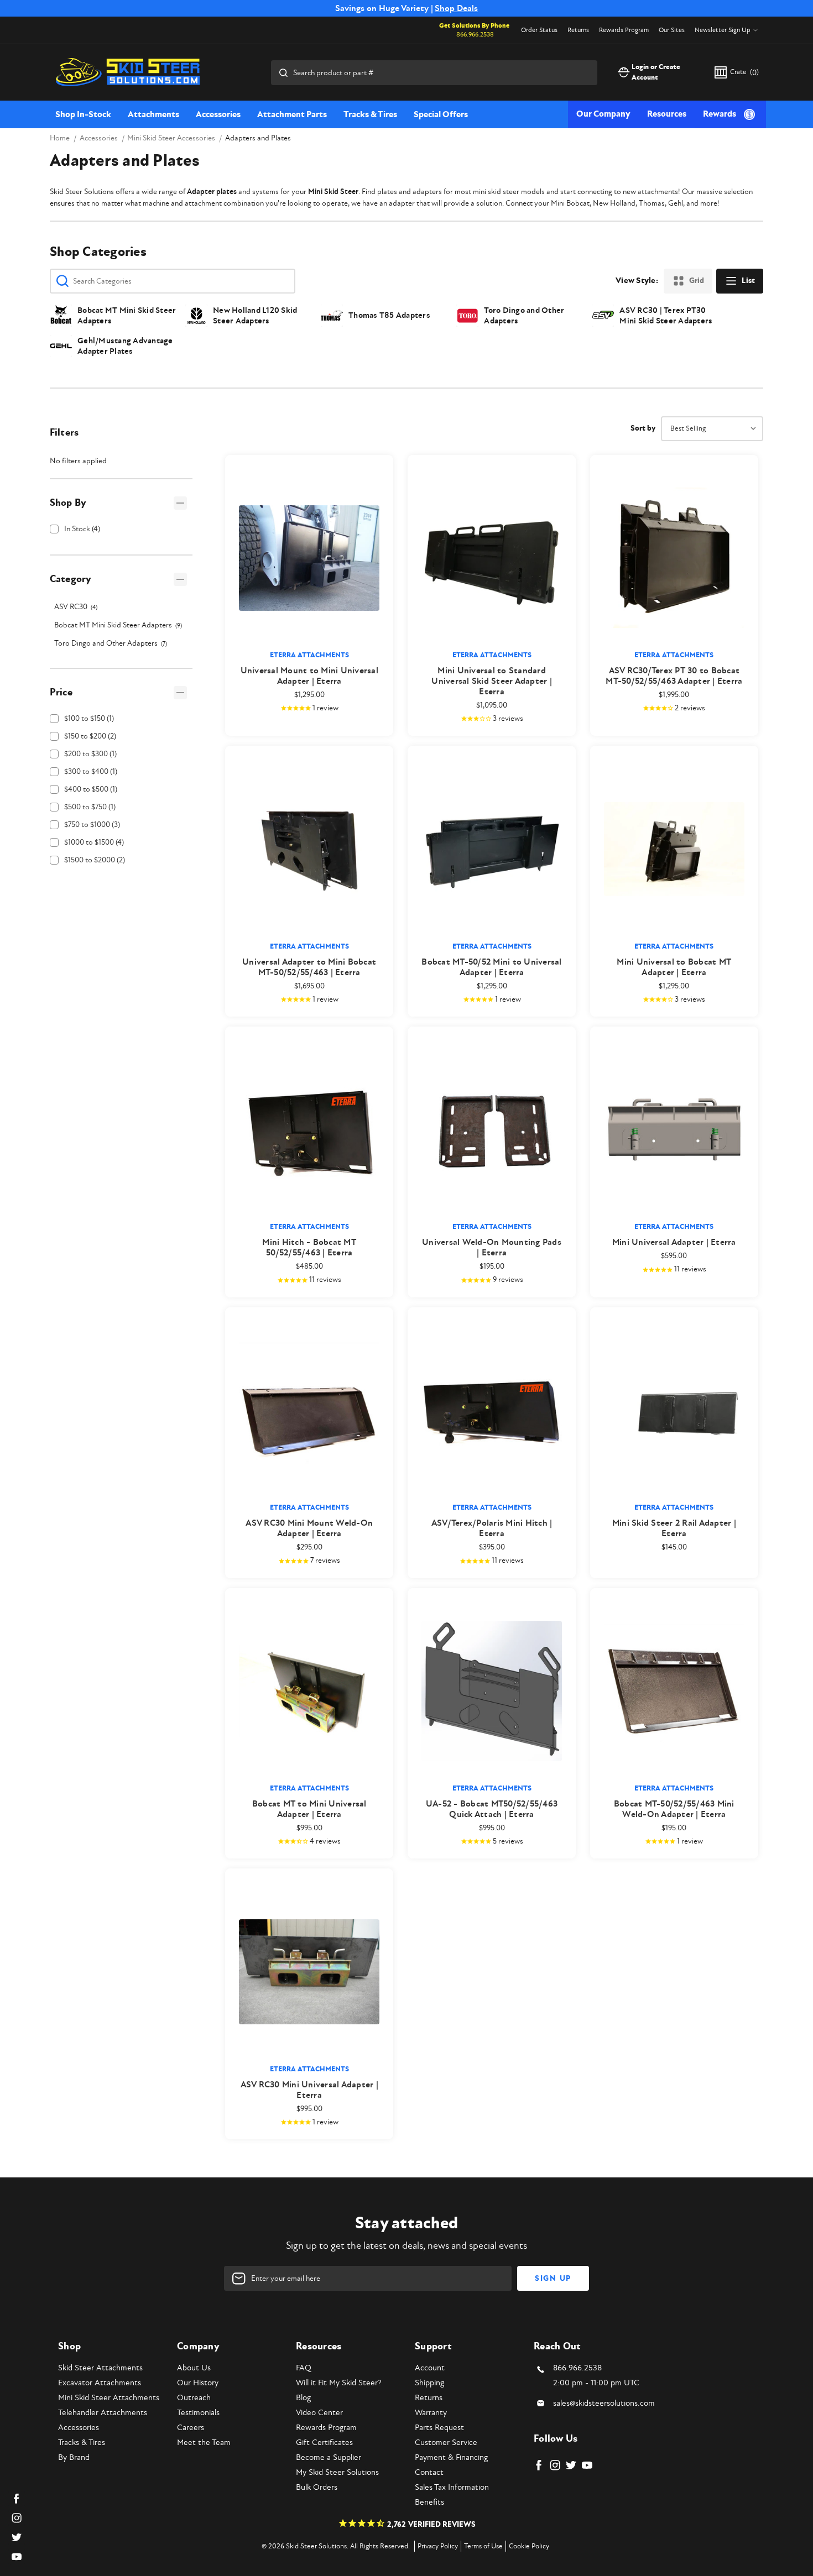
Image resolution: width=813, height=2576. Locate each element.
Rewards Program (624, 30)
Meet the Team (204, 2443)
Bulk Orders (317, 2487)
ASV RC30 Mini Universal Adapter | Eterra (309, 2090)
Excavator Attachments (100, 2383)
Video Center (319, 2413)
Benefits (429, 2502)
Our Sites (672, 30)
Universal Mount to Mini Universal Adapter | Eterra (309, 676)
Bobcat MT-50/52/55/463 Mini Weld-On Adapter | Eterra (674, 1809)
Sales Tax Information (452, 2487)
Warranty (431, 2413)
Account (430, 2368)
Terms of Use (483, 2546)
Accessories (218, 114)
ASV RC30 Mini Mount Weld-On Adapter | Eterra (309, 1528)
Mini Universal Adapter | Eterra (674, 1242)
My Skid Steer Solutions (337, 2472)
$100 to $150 (89, 718)
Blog (303, 2398)
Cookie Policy (529, 2546)
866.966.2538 (475, 35)
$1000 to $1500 (94, 842)
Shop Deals (456, 8)
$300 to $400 (91, 771)
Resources (667, 114)
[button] (121, 503)
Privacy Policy (438, 2546)
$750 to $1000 (92, 824)
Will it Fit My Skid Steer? (338, 2383)
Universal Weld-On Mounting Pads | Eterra (492, 1248)
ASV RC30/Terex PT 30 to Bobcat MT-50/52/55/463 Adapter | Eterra (674, 676)
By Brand (74, 2457)
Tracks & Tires (370, 114)
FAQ (304, 2368)
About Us (194, 2368)
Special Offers (441, 114)
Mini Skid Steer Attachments (109, 2398)
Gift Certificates (324, 2443)
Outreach (194, 2398)
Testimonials (198, 2413)
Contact (429, 2472)
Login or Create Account (656, 72)
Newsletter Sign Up (723, 30)
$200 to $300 (90, 754)
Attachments (153, 114)
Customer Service (446, 2443)
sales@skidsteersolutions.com (604, 2403)
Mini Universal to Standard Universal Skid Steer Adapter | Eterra (492, 681)
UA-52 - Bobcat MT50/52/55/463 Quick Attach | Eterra (492, 1809)
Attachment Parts (292, 114)
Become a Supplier (329, 2457)
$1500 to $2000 (95, 860)
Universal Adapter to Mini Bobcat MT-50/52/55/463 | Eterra (309, 967)
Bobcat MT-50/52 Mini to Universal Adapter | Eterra (491, 967)
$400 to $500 (91, 789)
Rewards (720, 114)
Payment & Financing (451, 2457)
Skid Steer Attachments (100, 2368)
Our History (198, 2383)
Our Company (603, 114)
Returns (578, 30)
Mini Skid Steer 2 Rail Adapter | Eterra (674, 1528)
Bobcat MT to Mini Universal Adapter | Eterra (309, 1809)
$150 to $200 (90, 736)
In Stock (82, 529)
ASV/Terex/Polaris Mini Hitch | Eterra (492, 1528)
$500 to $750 (90, 807)
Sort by (643, 428)
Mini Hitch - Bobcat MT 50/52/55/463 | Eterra (309, 1248)
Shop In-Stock (83, 114)
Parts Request (439, 2428)
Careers (191, 2428)
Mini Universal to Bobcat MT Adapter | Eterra (674, 967)
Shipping (429, 2383)
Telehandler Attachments (103, 2413)
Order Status (539, 30)
